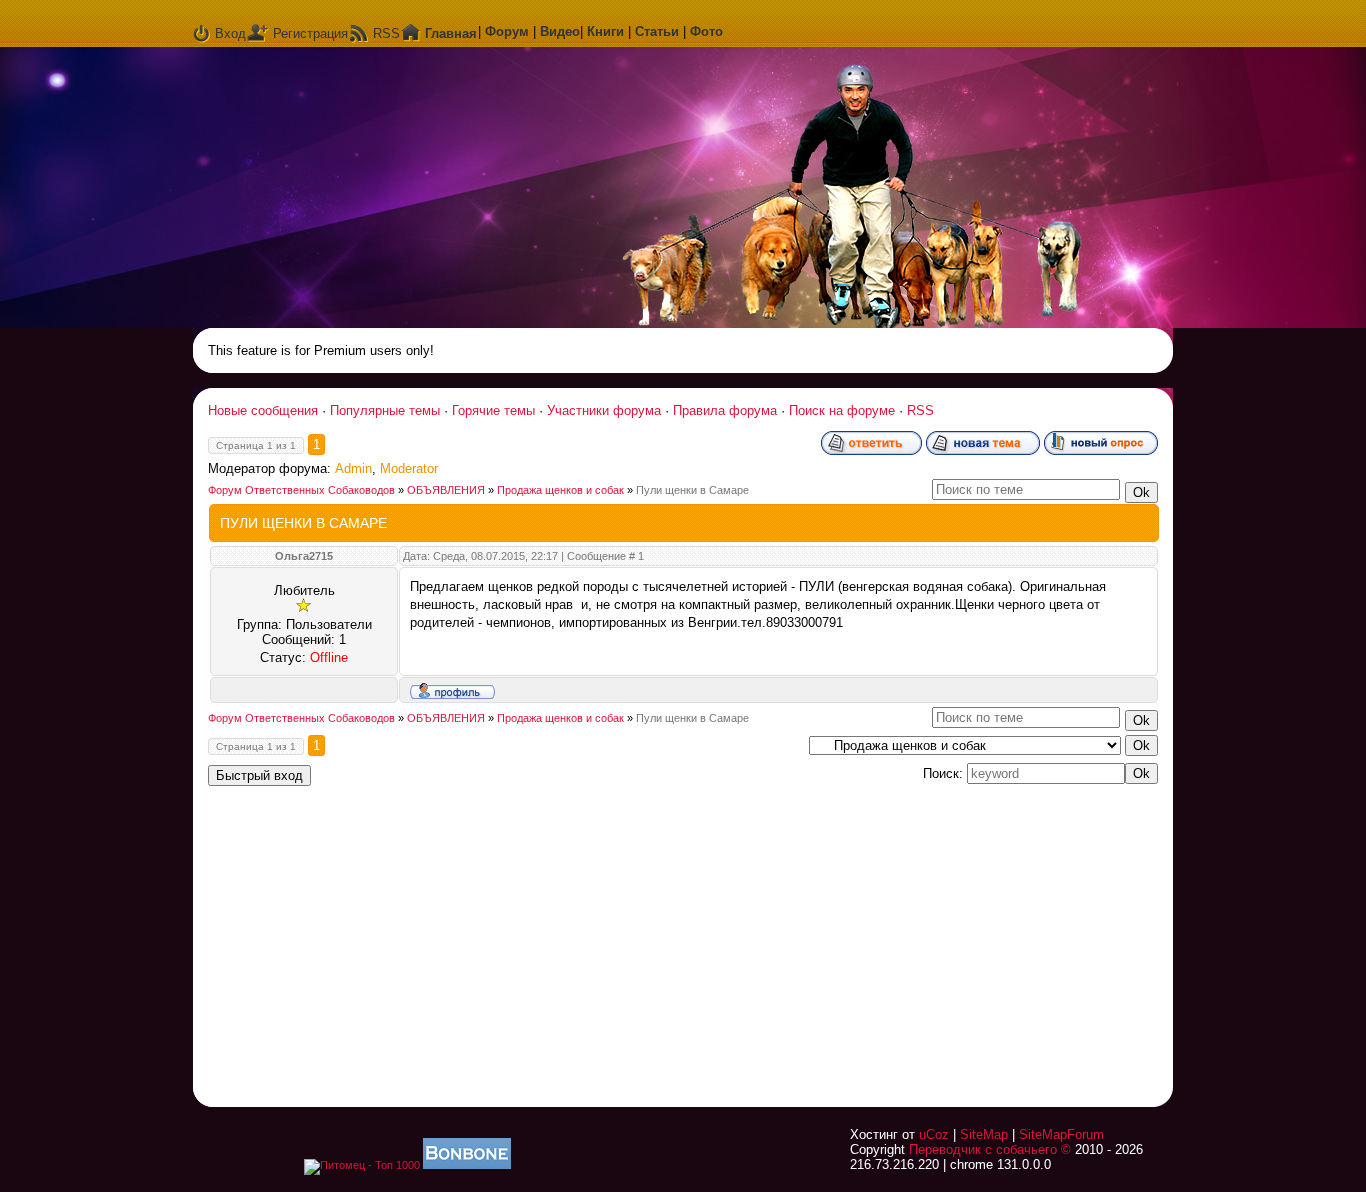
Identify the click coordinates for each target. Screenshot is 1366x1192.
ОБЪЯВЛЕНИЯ (446, 490)
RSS (386, 33)
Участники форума (604, 410)
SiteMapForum (1061, 1134)
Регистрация (310, 33)
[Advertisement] (908, 934)
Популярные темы (385, 410)
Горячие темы (493, 410)
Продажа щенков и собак (560, 490)
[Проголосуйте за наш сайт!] (467, 1165)
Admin (353, 468)
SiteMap (984, 1134)
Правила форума (725, 410)
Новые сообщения (263, 410)
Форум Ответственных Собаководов (301, 490)
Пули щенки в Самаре (692, 490)
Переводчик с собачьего (983, 1149)
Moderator (409, 468)
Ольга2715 (304, 556)
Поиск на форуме (842, 410)
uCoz (934, 1134)
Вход (230, 33)
